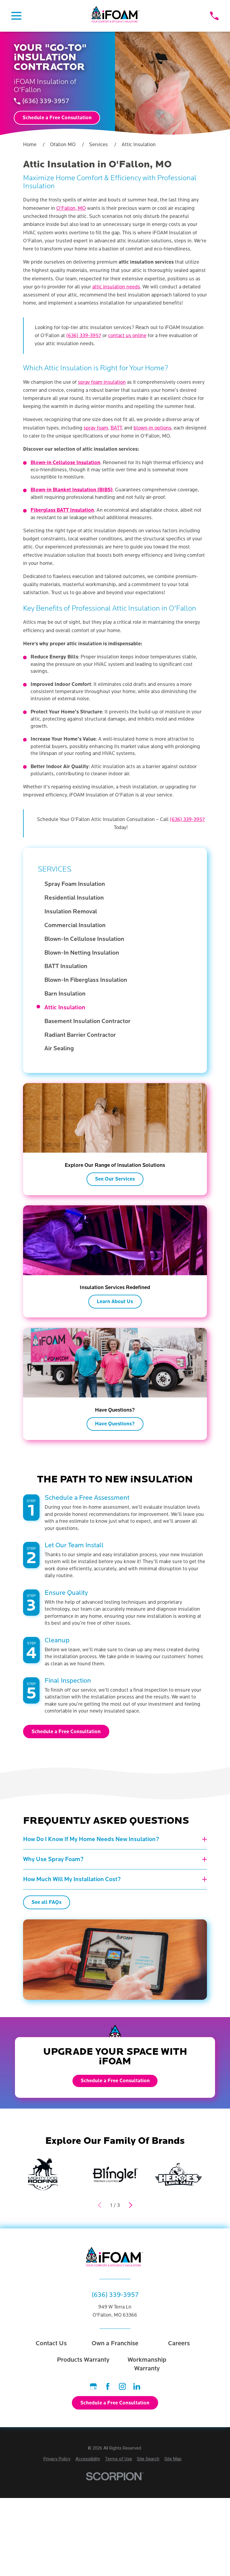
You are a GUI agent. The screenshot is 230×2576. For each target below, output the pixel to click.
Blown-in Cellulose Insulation (65, 463)
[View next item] (131, 2205)
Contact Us (51, 2343)
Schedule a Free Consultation (57, 118)
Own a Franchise (115, 2343)
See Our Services (115, 1179)
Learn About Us (115, 1302)
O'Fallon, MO (71, 208)
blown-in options (152, 428)
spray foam (96, 428)
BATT (116, 428)
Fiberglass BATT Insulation (62, 510)
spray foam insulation (102, 382)
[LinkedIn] (137, 2386)
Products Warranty (83, 2360)
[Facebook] (108, 2386)
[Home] (116, 16)
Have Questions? (115, 1424)
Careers (179, 2343)
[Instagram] (122, 2386)
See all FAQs (46, 1902)
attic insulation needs (116, 287)
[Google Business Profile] (93, 2386)
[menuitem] (118, 884)
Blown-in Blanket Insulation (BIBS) (72, 490)
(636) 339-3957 (46, 101)
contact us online (127, 335)
